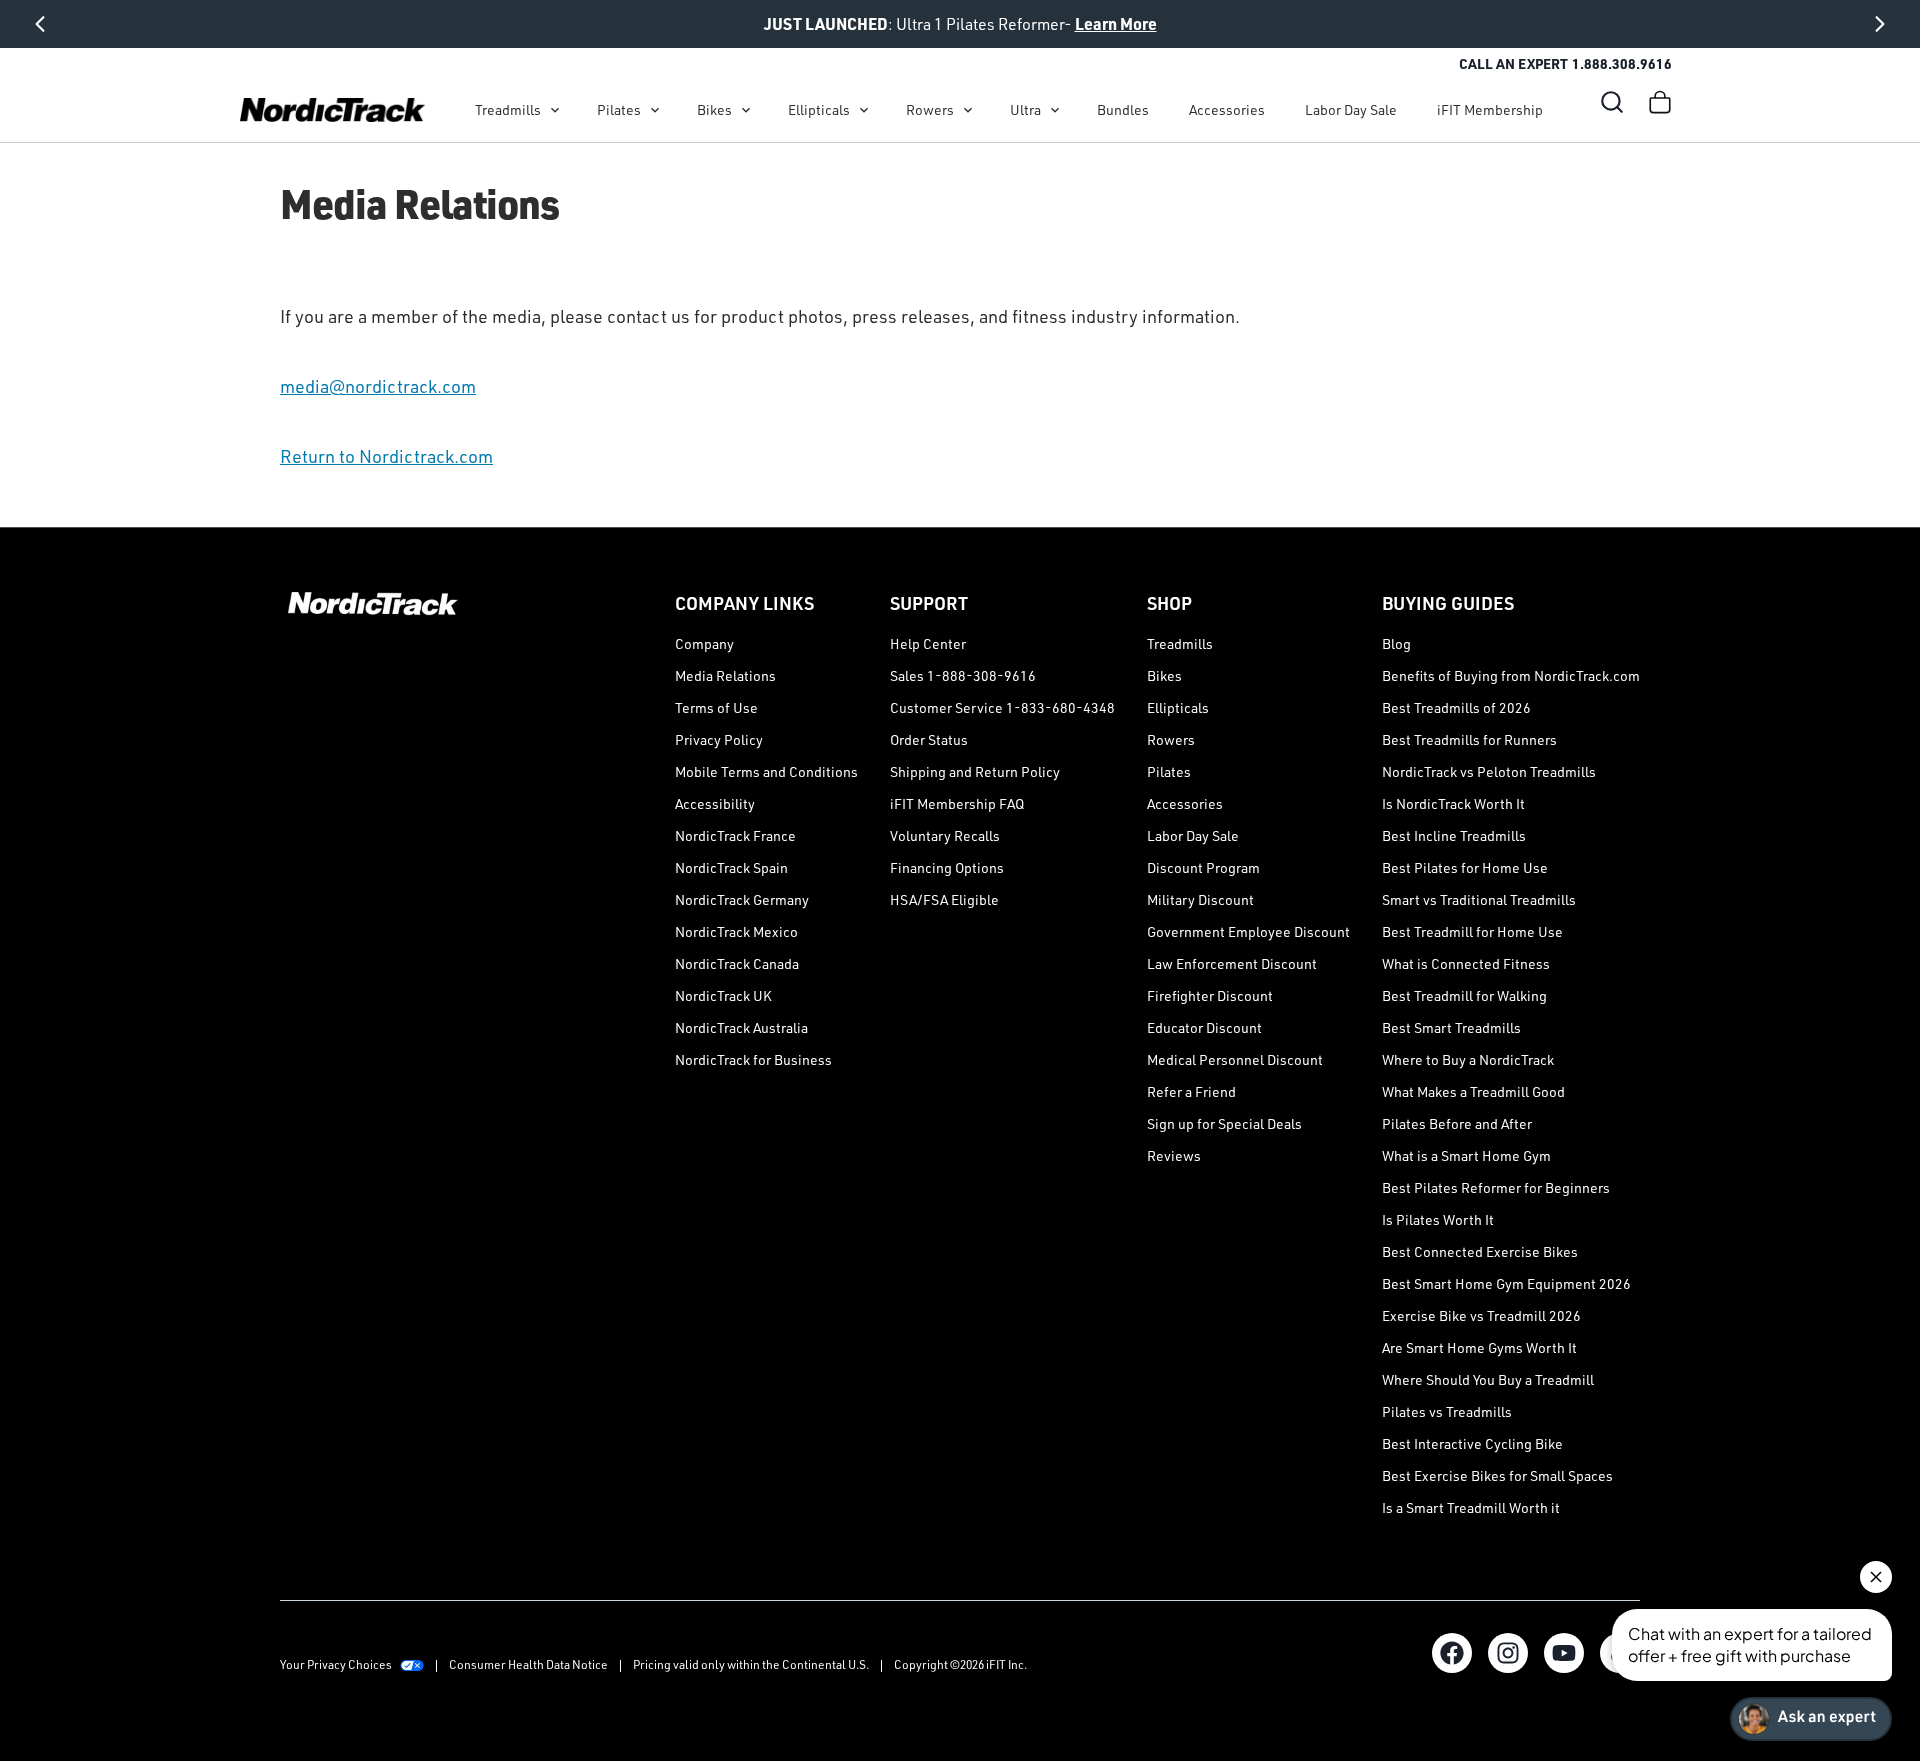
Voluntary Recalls (945, 835)
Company (704, 643)
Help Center (928, 643)
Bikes (714, 109)
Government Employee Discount (1248, 931)
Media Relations (725, 675)
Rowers (930, 109)
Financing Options (947, 867)
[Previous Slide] (40, 24)
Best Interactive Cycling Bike (1472, 1443)
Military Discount (1200, 899)
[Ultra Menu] (1055, 110)
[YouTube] (1564, 1653)
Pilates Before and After (1457, 1123)
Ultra (1025, 109)
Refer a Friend (1191, 1091)
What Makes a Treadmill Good (1473, 1091)
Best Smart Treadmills (1451, 1027)
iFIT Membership (1490, 109)
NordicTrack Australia (741, 1027)
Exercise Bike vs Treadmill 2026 (1481, 1315)
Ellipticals (819, 109)
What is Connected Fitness (1466, 963)
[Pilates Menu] (655, 110)
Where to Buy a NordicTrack (1468, 1059)
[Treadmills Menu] (555, 110)
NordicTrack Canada (737, 963)
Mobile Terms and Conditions (766, 771)
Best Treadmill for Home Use (1472, 931)
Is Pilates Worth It (1438, 1219)
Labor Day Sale (1351, 109)
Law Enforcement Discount (1232, 963)
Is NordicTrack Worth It (1453, 803)
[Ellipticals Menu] (864, 110)
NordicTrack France (735, 835)
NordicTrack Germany (742, 899)
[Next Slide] (1880, 24)
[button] (1612, 102)
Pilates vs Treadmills (1447, 1411)
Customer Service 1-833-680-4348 (1002, 707)
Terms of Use (716, 707)
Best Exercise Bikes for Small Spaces (1497, 1475)
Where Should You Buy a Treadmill (1488, 1379)
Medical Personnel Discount (1235, 1059)
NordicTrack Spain (731, 867)
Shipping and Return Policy (975, 771)
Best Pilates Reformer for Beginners (1496, 1187)
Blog (1396, 643)
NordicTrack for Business (753, 1059)
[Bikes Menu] (746, 110)
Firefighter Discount (1210, 995)
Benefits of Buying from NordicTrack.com (1511, 675)
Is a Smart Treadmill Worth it (1471, 1507)
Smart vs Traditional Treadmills (1479, 899)
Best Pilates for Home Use (1465, 867)
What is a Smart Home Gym (1466, 1155)
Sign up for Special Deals (1224, 1123)
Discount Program (1203, 867)
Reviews (1174, 1155)
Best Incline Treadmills (1454, 835)
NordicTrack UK (723, 995)
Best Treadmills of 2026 (1456, 707)
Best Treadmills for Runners (1469, 739)
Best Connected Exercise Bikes (1480, 1251)
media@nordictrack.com (378, 386)
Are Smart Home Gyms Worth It (1479, 1347)
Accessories (1227, 109)
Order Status (929, 739)
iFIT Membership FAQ (957, 803)
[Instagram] (1508, 1653)
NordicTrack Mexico (736, 931)
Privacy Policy (719, 739)
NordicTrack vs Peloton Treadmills (1489, 771)
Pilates (619, 109)
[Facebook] (1452, 1653)
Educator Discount (1204, 1027)
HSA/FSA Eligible (944, 899)
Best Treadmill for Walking (1464, 995)
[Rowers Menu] (968, 110)
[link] (332, 110)
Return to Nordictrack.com (386, 456)
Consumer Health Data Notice (528, 1664)
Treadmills (508, 109)
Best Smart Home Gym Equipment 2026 (1506, 1283)
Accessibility (715, 803)
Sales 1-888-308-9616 (963, 675)
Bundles (1123, 109)
